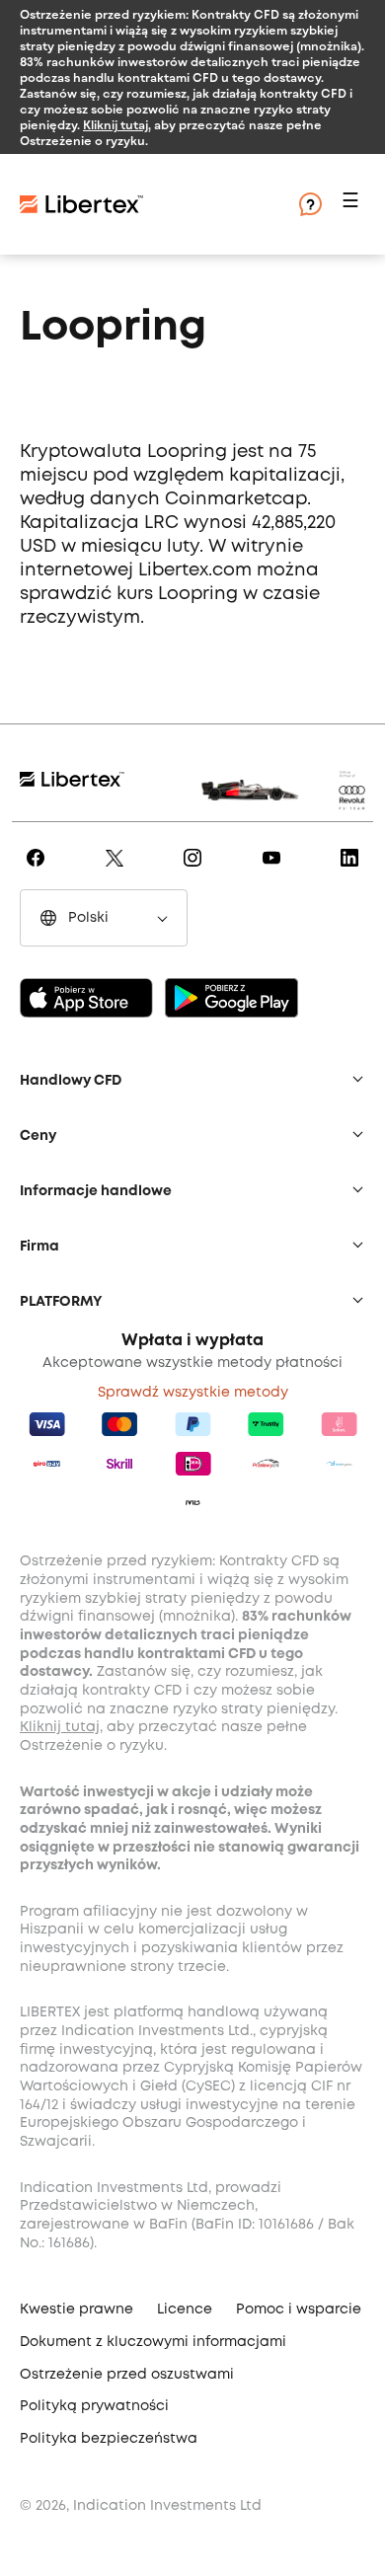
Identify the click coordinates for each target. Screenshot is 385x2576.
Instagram (196, 871)
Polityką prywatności (94, 2406)
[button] (353, 205)
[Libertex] (138, 204)
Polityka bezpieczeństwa (109, 2439)
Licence (185, 2310)
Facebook (39, 871)
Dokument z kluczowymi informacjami (153, 2342)
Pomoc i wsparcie (299, 2310)
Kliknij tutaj (115, 124)
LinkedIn (353, 871)
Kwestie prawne (77, 2310)
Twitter (118, 871)
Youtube (275, 871)
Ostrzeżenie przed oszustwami (127, 2375)
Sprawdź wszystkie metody (193, 1393)
